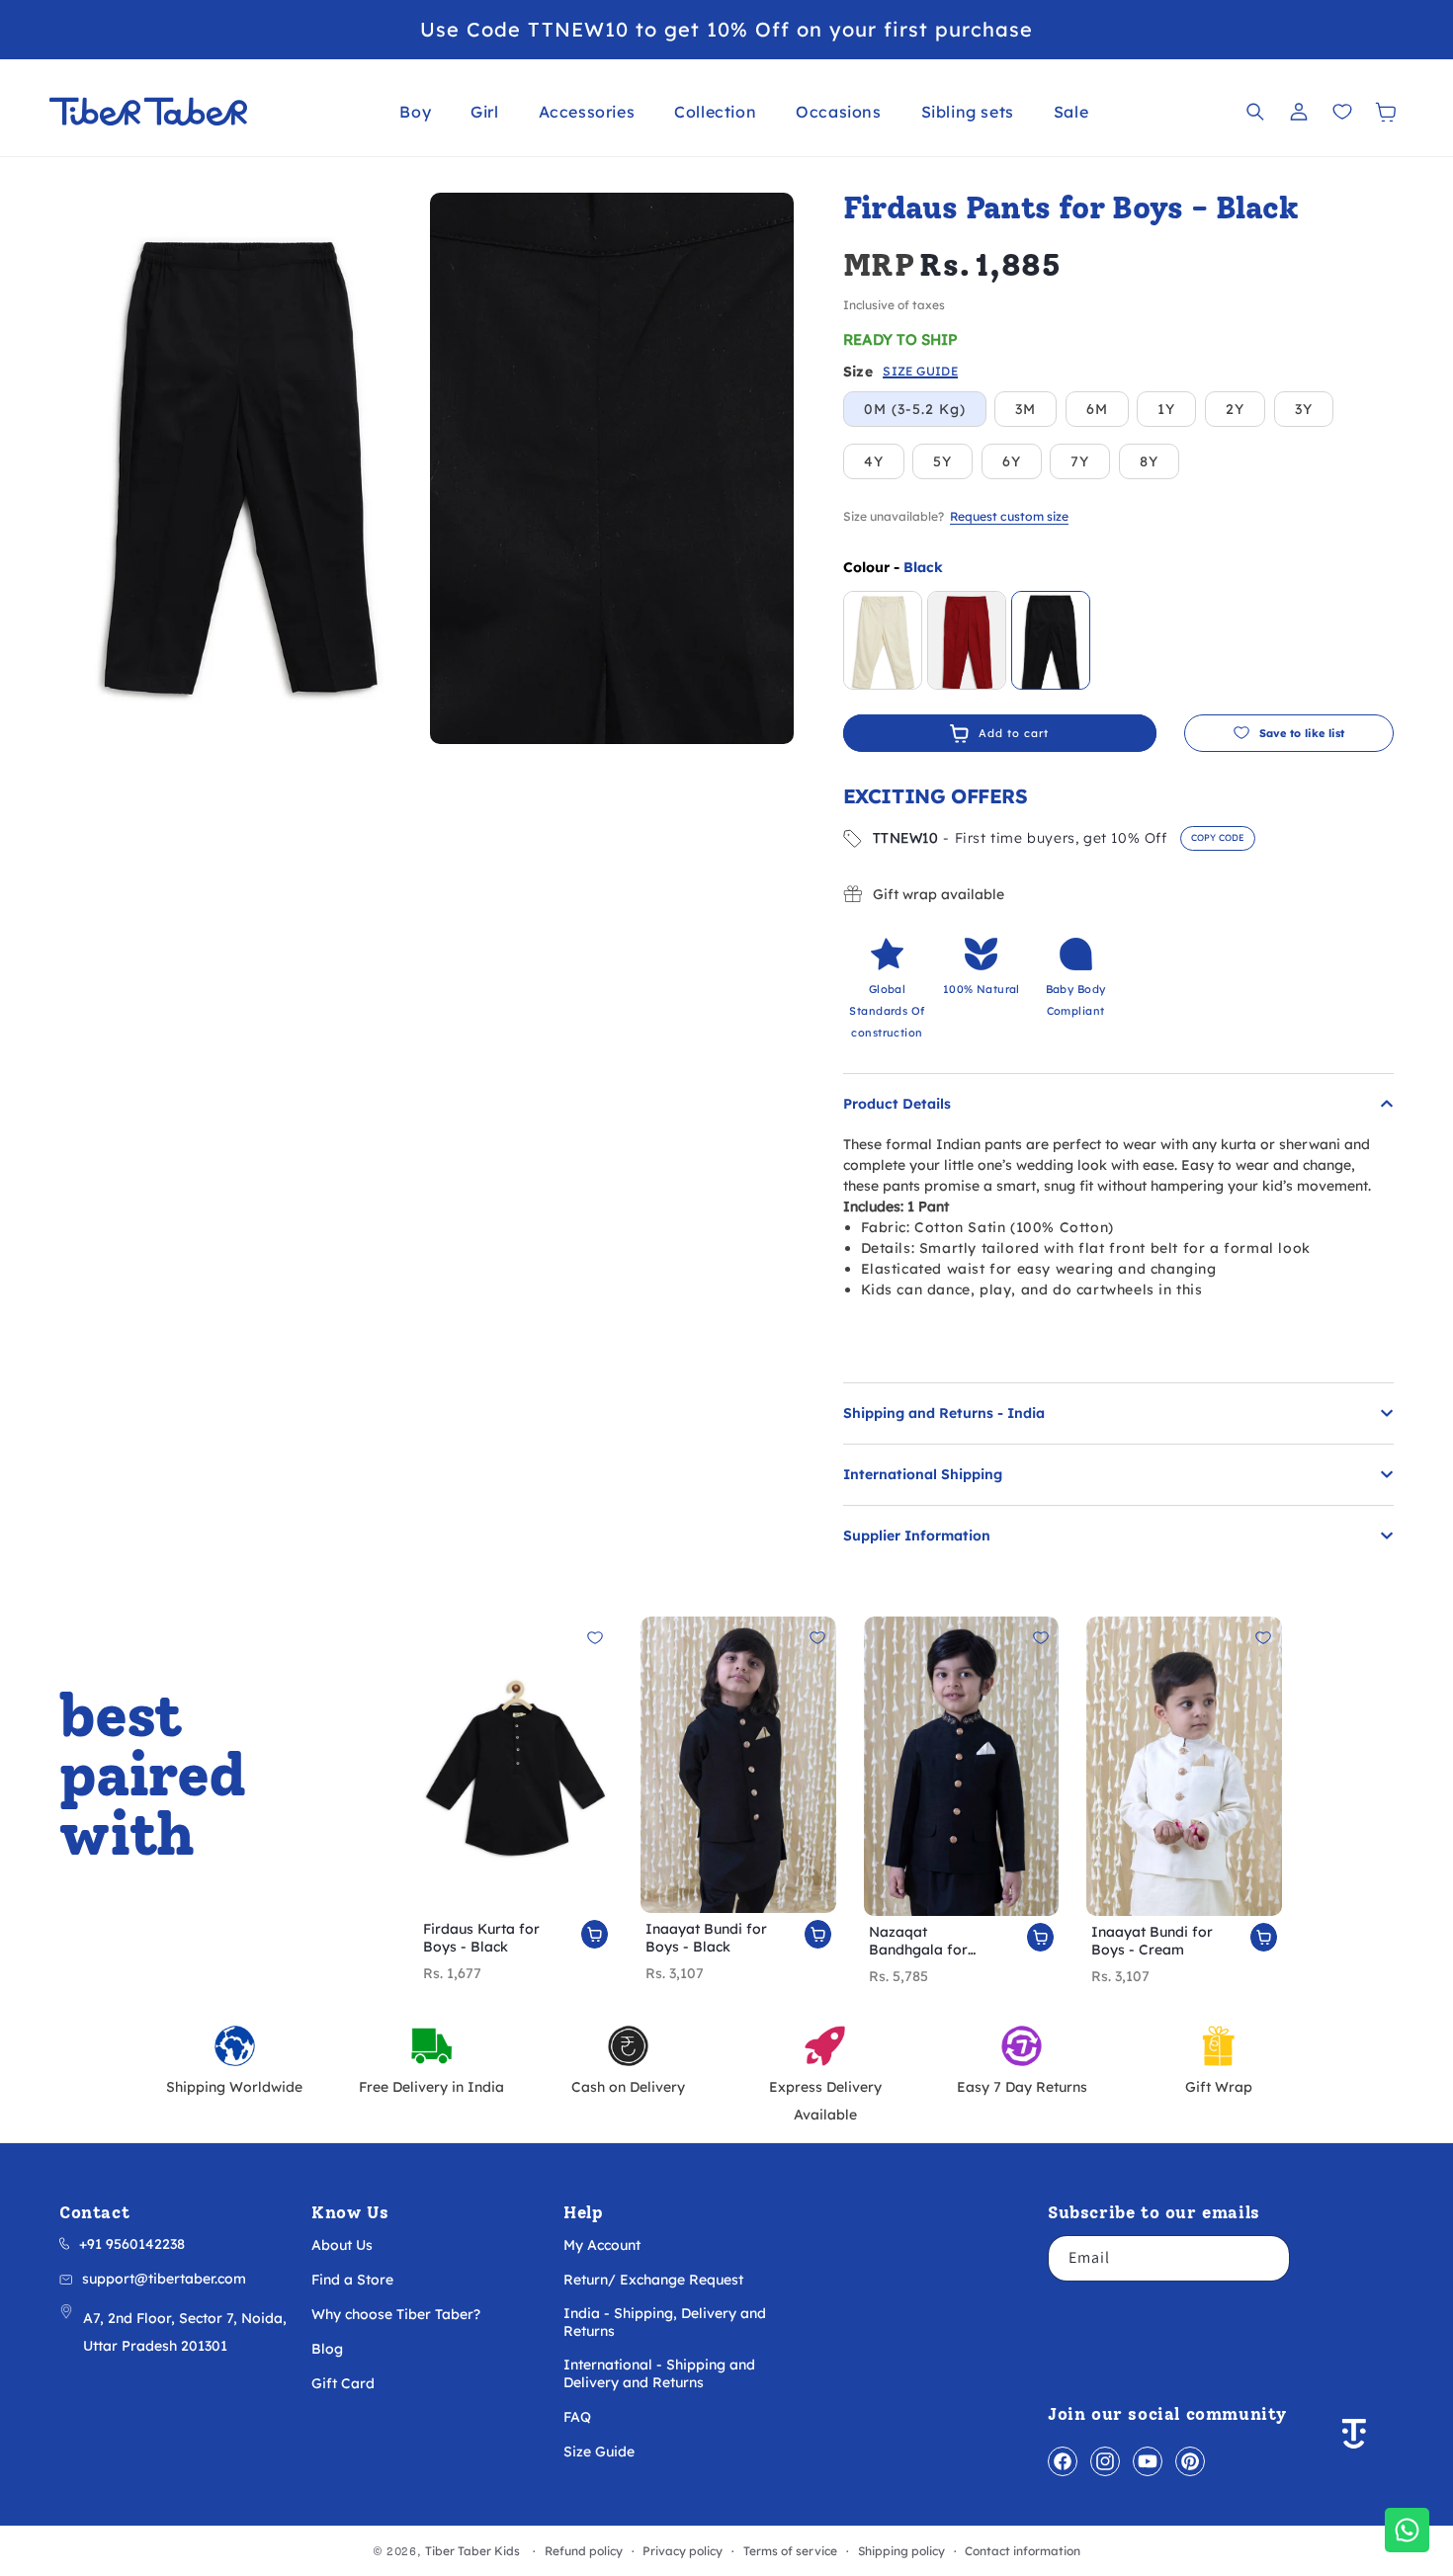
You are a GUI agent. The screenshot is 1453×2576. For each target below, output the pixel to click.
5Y (942, 461)
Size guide (920, 372)
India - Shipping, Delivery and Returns (665, 2322)
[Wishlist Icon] (1342, 112)
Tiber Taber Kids (472, 2551)
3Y (1304, 409)
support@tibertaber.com (164, 2279)
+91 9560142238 (132, 2244)
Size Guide (599, 2451)
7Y (1080, 461)
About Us (342, 2245)
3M (1026, 409)
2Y (1235, 409)
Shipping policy (901, 2551)
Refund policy (584, 2551)
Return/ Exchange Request (653, 2280)
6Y (1012, 461)
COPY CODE (1218, 837)
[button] (415, 112)
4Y (874, 461)
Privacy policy (683, 2551)
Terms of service (790, 2551)
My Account (602, 2245)
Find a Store (352, 2280)
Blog (327, 2349)
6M (1097, 409)
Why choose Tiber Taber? (396, 2314)
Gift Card (343, 2383)
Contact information (1023, 2551)
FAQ (577, 2417)
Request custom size (1009, 516)
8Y (1149, 461)
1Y (1166, 409)
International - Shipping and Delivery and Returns (659, 2373)
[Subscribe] (1267, 2258)
